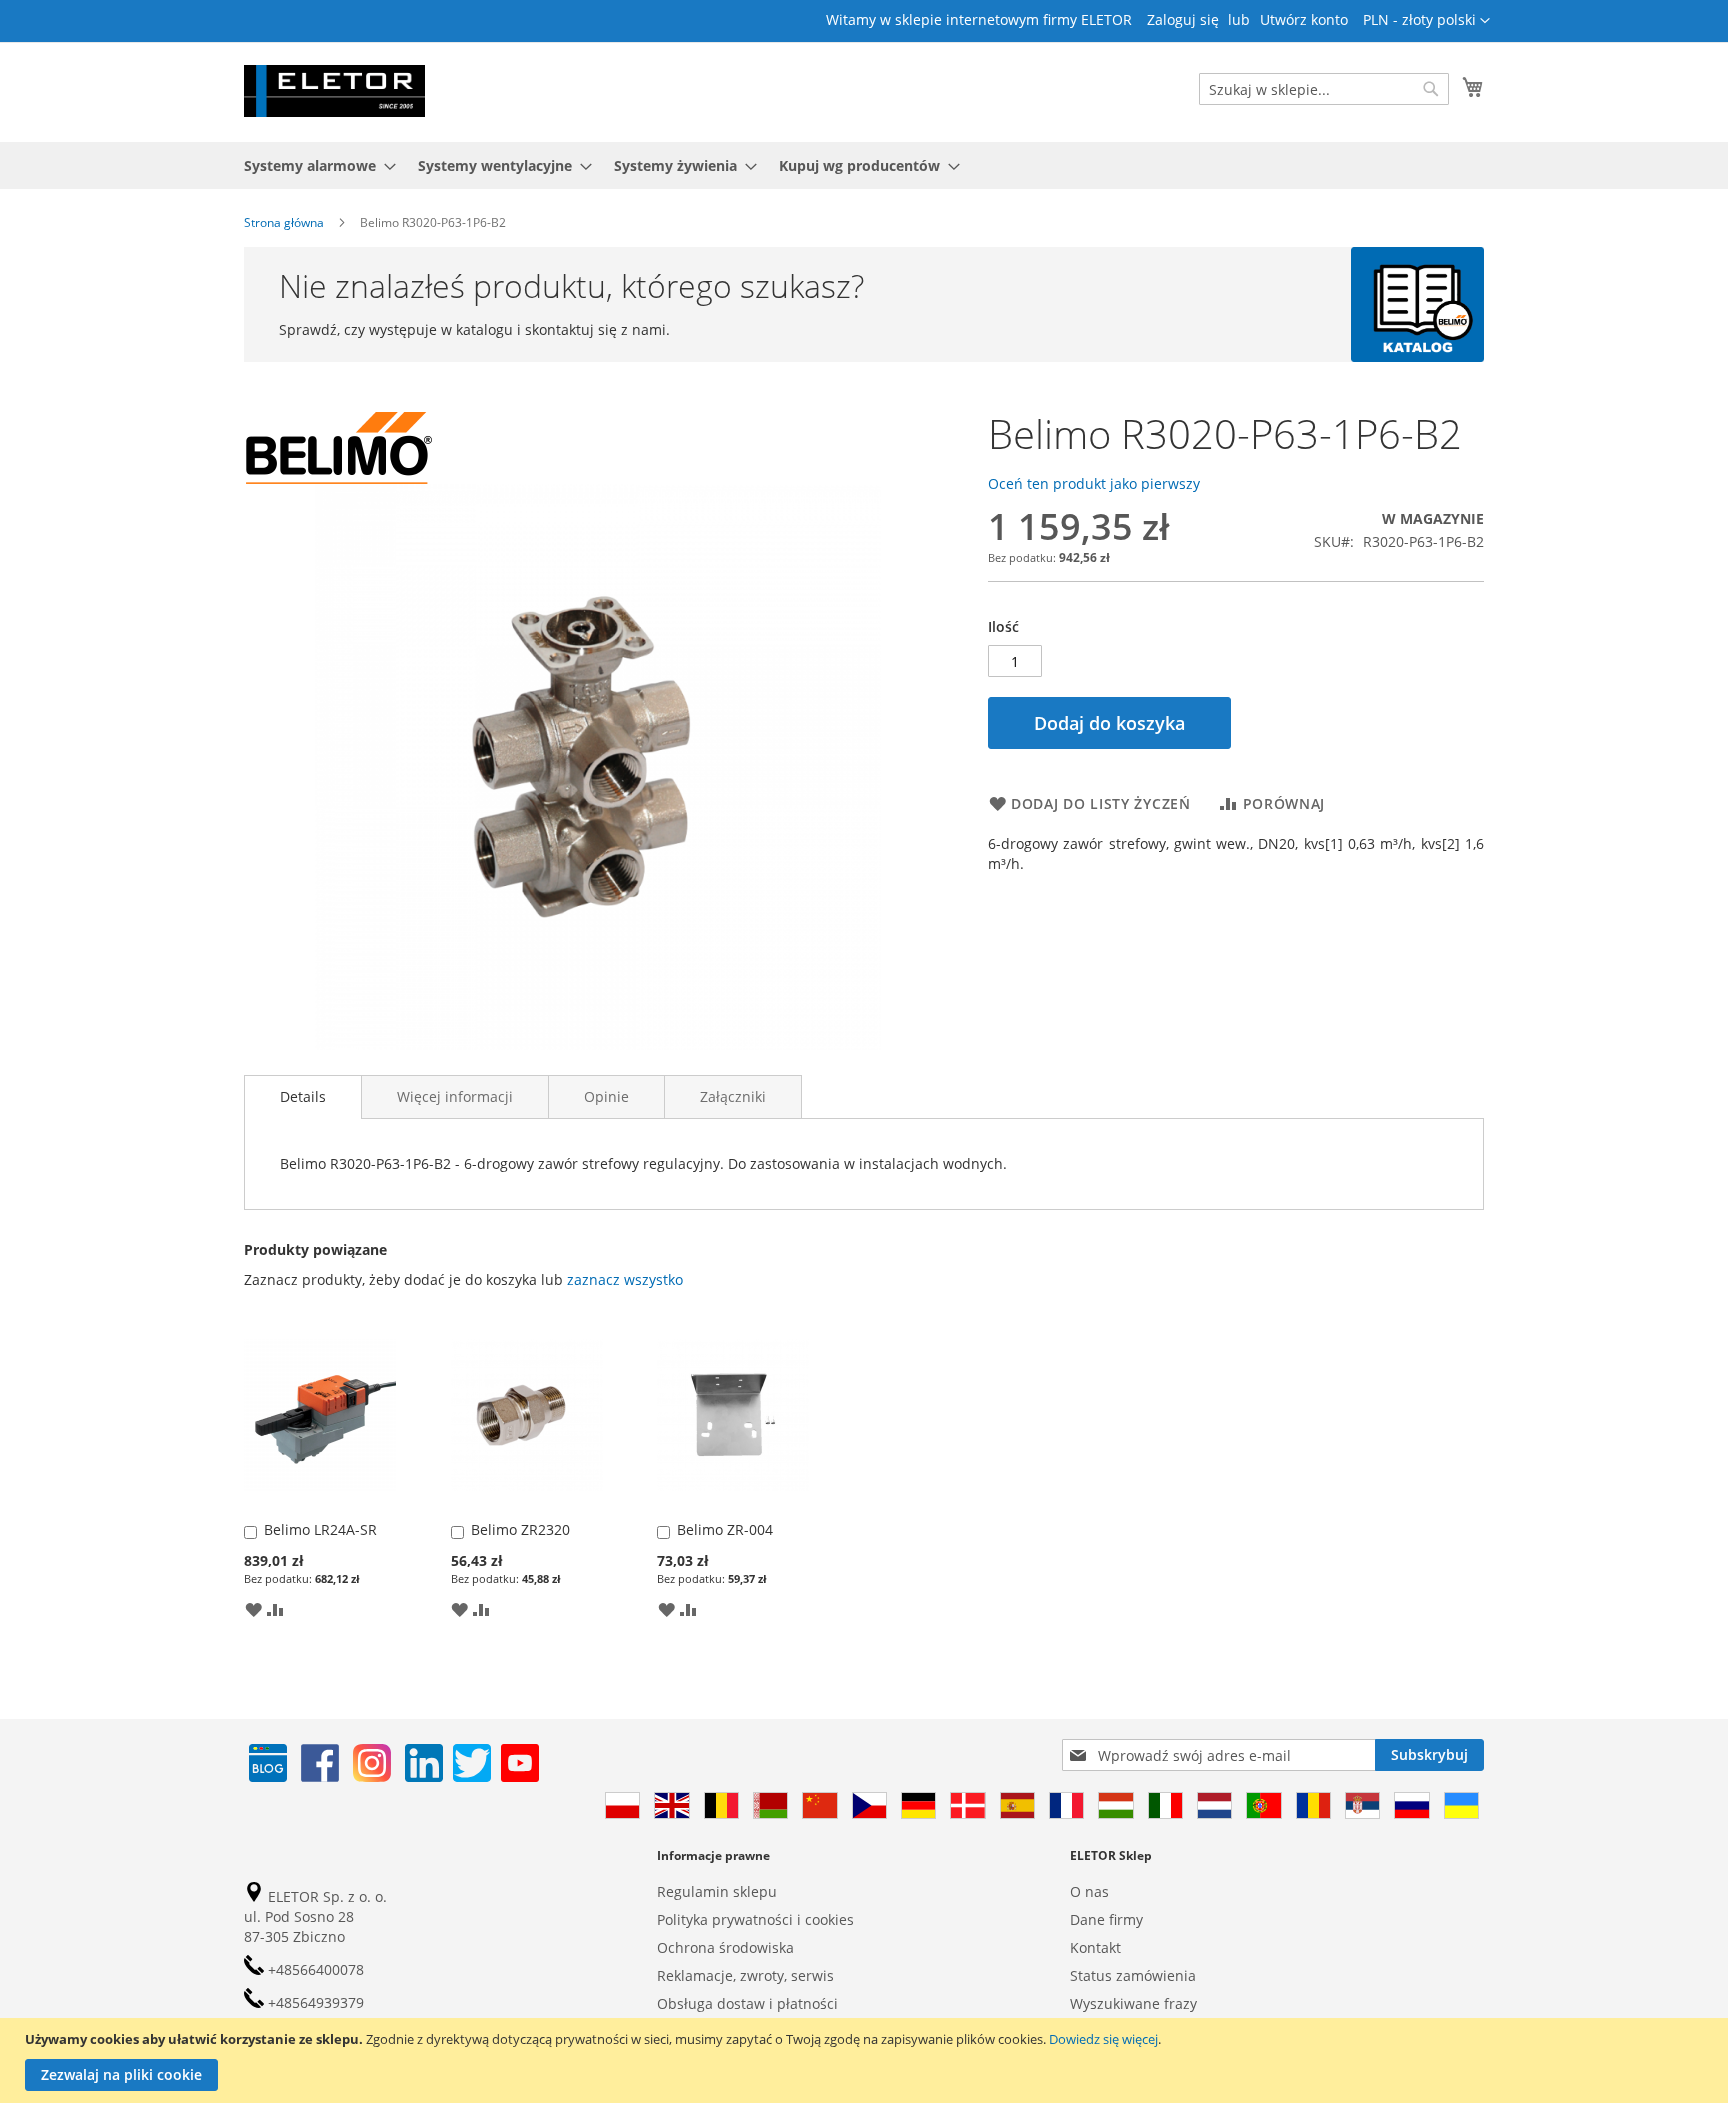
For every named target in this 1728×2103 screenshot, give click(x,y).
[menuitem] (314, 165)
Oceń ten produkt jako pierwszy (1094, 483)
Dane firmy (1106, 1919)
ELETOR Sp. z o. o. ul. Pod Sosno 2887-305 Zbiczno (315, 1916)
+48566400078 (314, 1969)
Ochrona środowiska (725, 1947)
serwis (812, 1975)
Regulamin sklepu (717, 1891)
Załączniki (733, 1096)
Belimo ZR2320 (520, 1529)
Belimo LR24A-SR (320, 1529)
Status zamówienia (1133, 1975)
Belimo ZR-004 (725, 1529)
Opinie (606, 1096)
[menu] (864, 165)
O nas (1089, 1891)
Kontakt (1095, 1947)
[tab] (303, 1097)
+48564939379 (314, 2002)
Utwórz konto (1304, 19)
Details (303, 1096)
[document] (866, 2060)
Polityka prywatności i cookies (755, 1919)
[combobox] (1324, 89)
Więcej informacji (455, 1096)
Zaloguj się (1183, 19)
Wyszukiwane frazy (1133, 2003)
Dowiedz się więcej (1103, 2039)
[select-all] (625, 1280)
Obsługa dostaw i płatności (747, 2003)
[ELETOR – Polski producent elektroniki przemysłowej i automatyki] (334, 91)
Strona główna (284, 222)
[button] (1426, 21)
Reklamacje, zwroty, (722, 1975)
